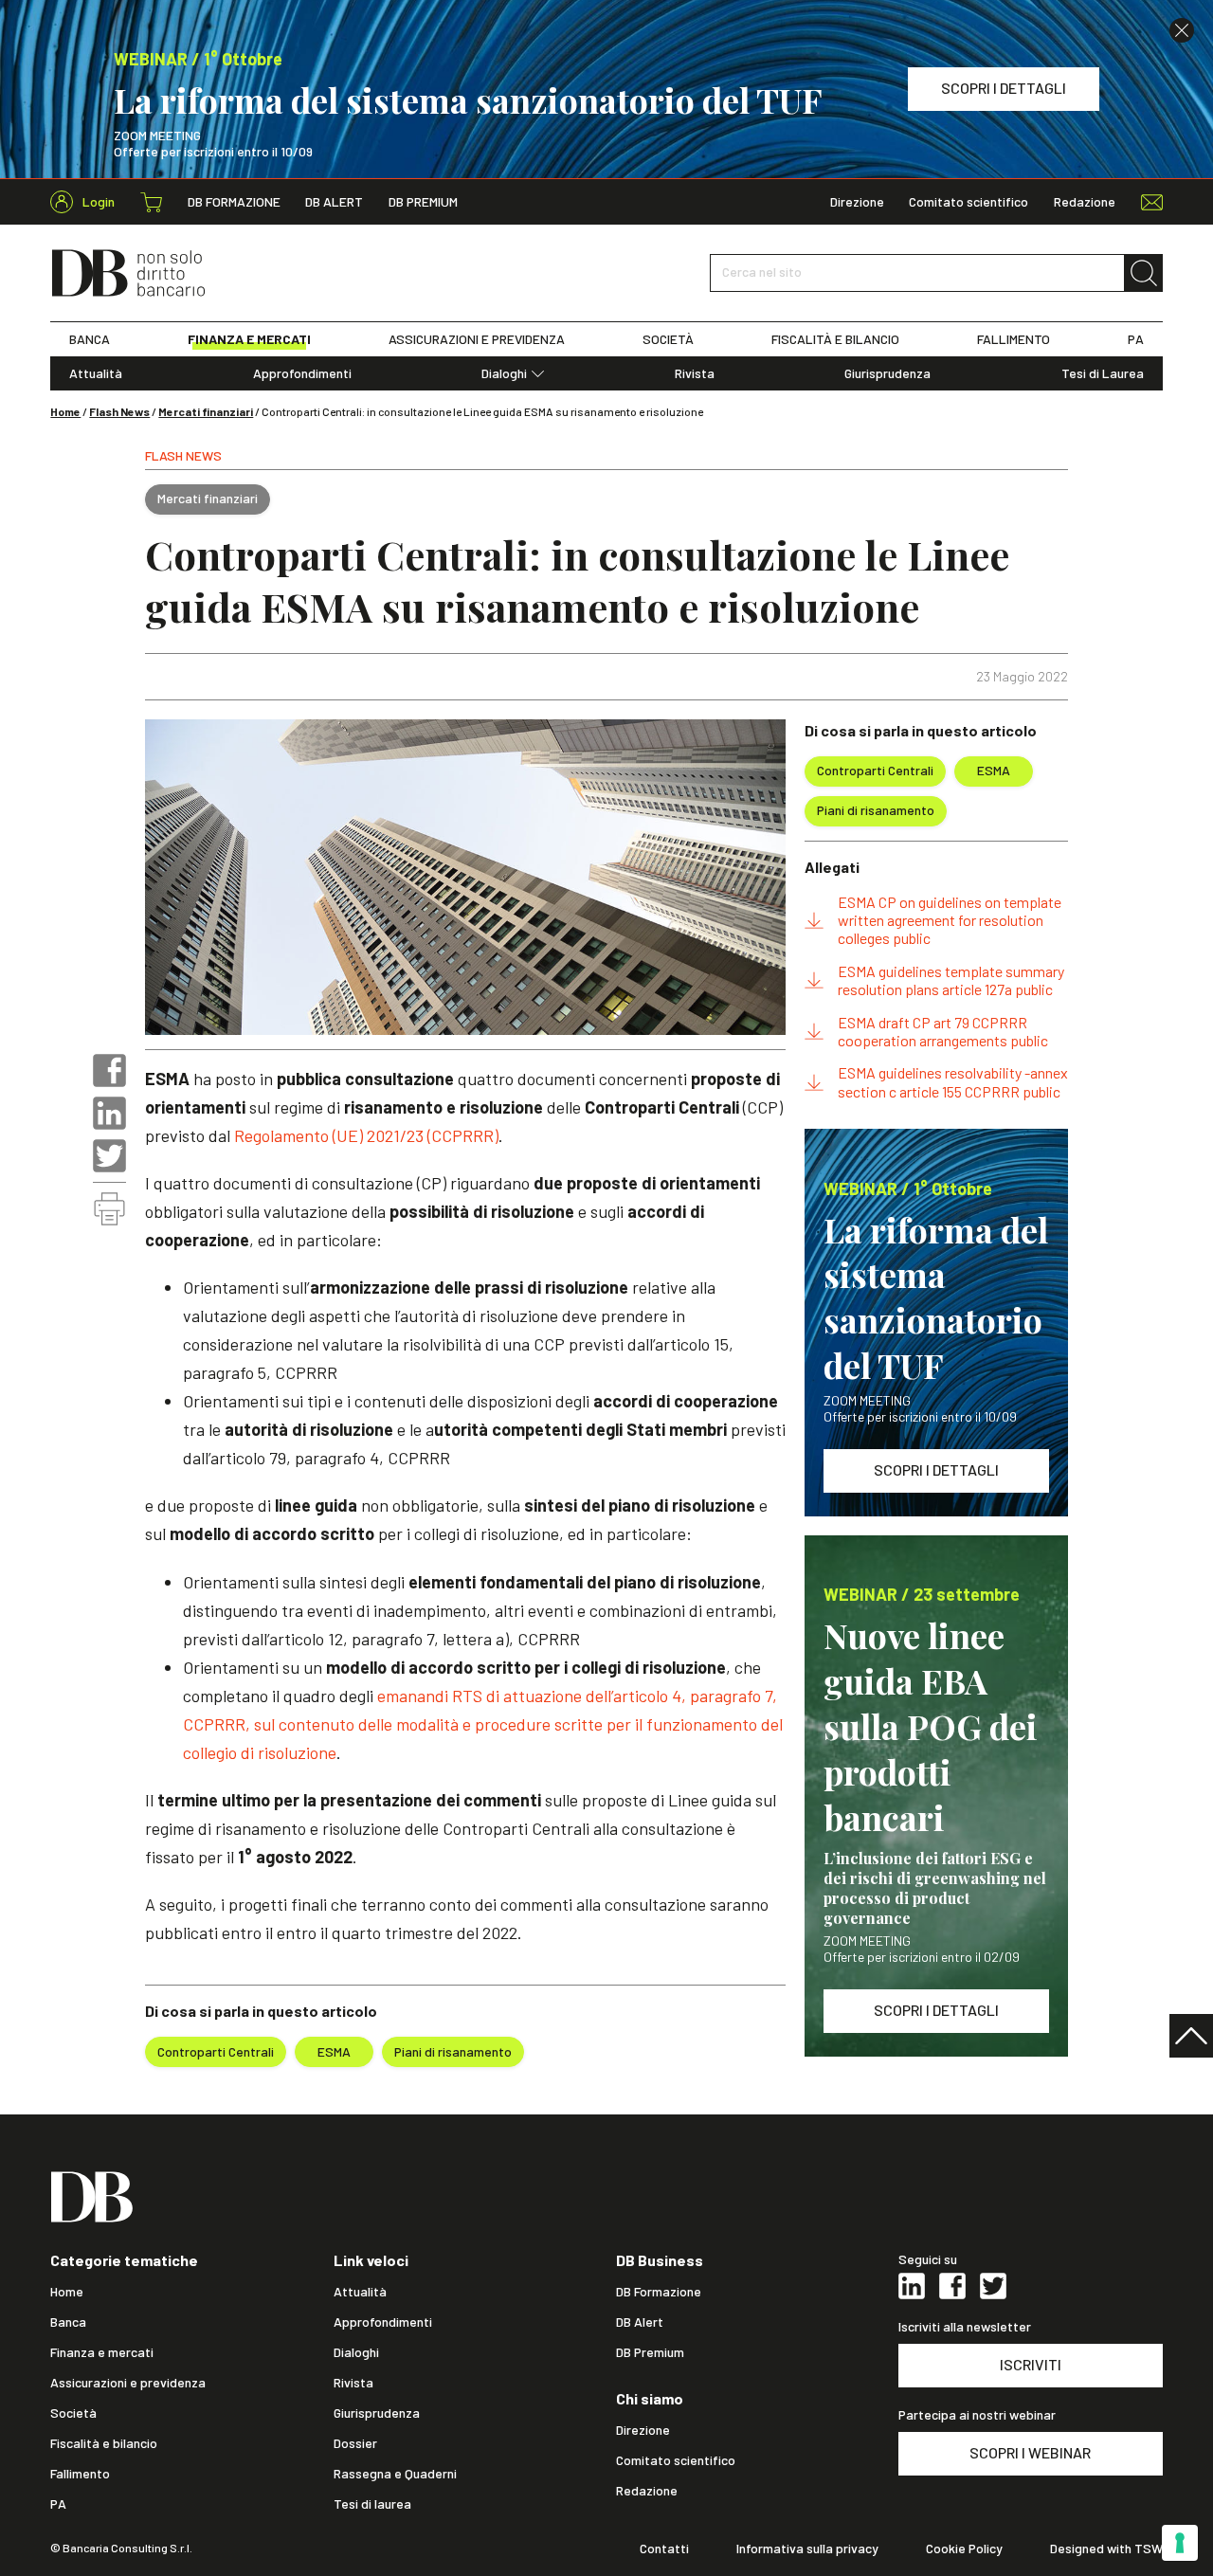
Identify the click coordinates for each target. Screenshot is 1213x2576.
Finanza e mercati (102, 2352)
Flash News (119, 411)
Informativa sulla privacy (807, 2549)
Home (65, 411)
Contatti (664, 2549)
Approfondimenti (302, 373)
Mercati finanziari (206, 411)
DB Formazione (234, 202)
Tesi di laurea (372, 2504)
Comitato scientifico (969, 202)
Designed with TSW (1106, 2549)
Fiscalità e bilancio (104, 2443)
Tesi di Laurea (1103, 373)
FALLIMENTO (1014, 339)
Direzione (857, 202)
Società (73, 2413)
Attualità (96, 373)
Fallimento (80, 2474)
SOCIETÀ (668, 339)
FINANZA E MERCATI (249, 339)
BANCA (90, 339)
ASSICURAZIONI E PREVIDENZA (477, 339)
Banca (68, 2322)
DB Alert (334, 202)
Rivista (695, 373)
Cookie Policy (964, 2549)
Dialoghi (504, 373)
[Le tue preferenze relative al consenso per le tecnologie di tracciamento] (1180, 2543)
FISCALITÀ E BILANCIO (835, 339)
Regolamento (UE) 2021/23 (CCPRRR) (366, 1135)
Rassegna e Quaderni (395, 2474)
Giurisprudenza (887, 373)
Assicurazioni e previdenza (128, 2383)
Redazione (1085, 202)
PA (1136, 339)
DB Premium (423, 202)
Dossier (355, 2443)
